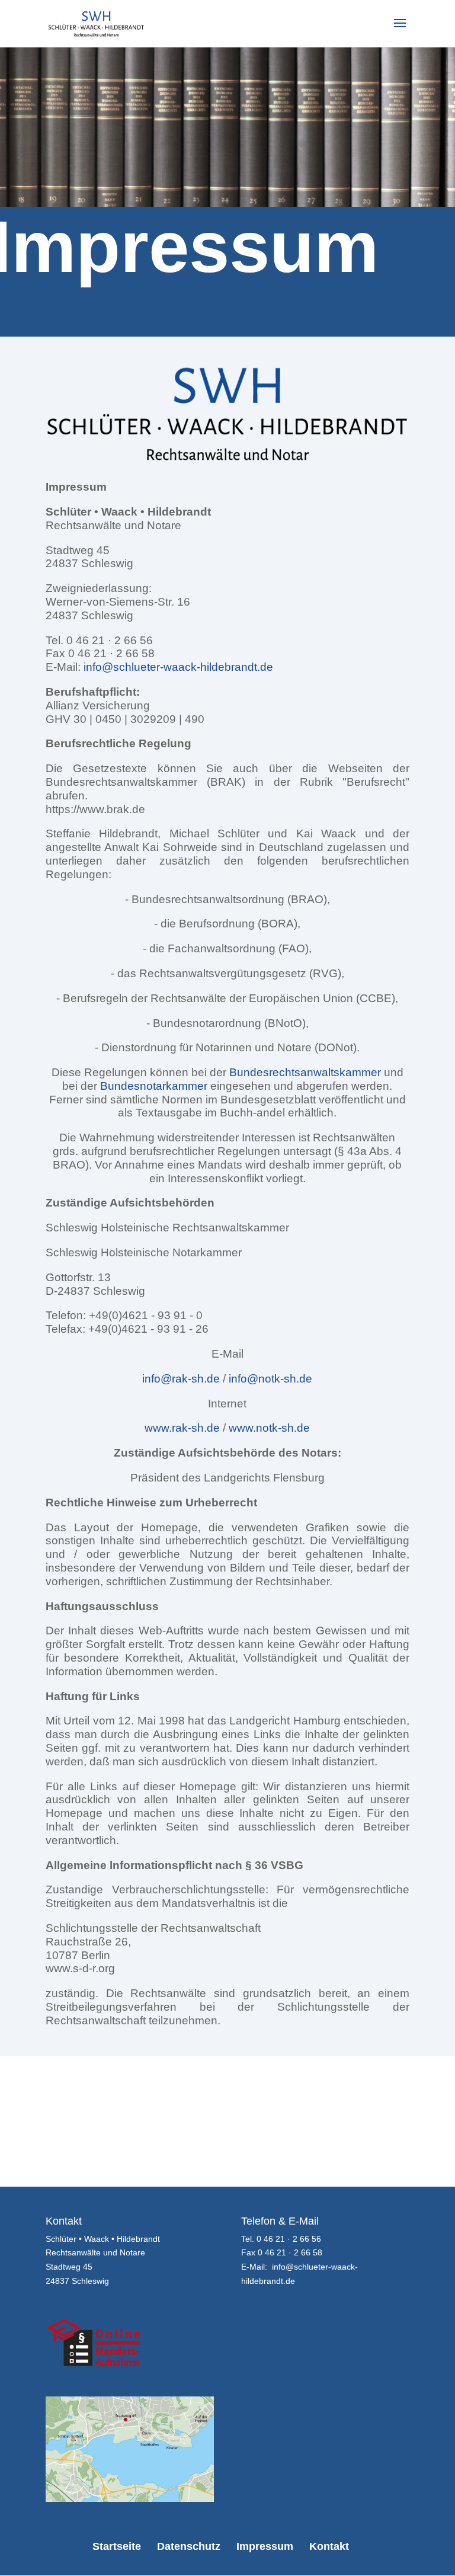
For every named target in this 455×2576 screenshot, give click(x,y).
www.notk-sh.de (269, 1428)
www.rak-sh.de (182, 1428)
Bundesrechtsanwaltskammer (305, 1072)
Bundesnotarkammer (154, 1086)
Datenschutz (189, 2546)
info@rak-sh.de (181, 1379)
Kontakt (329, 2546)
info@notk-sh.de (270, 1379)
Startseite (117, 2546)
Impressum (265, 2546)
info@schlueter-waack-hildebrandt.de (178, 667)
